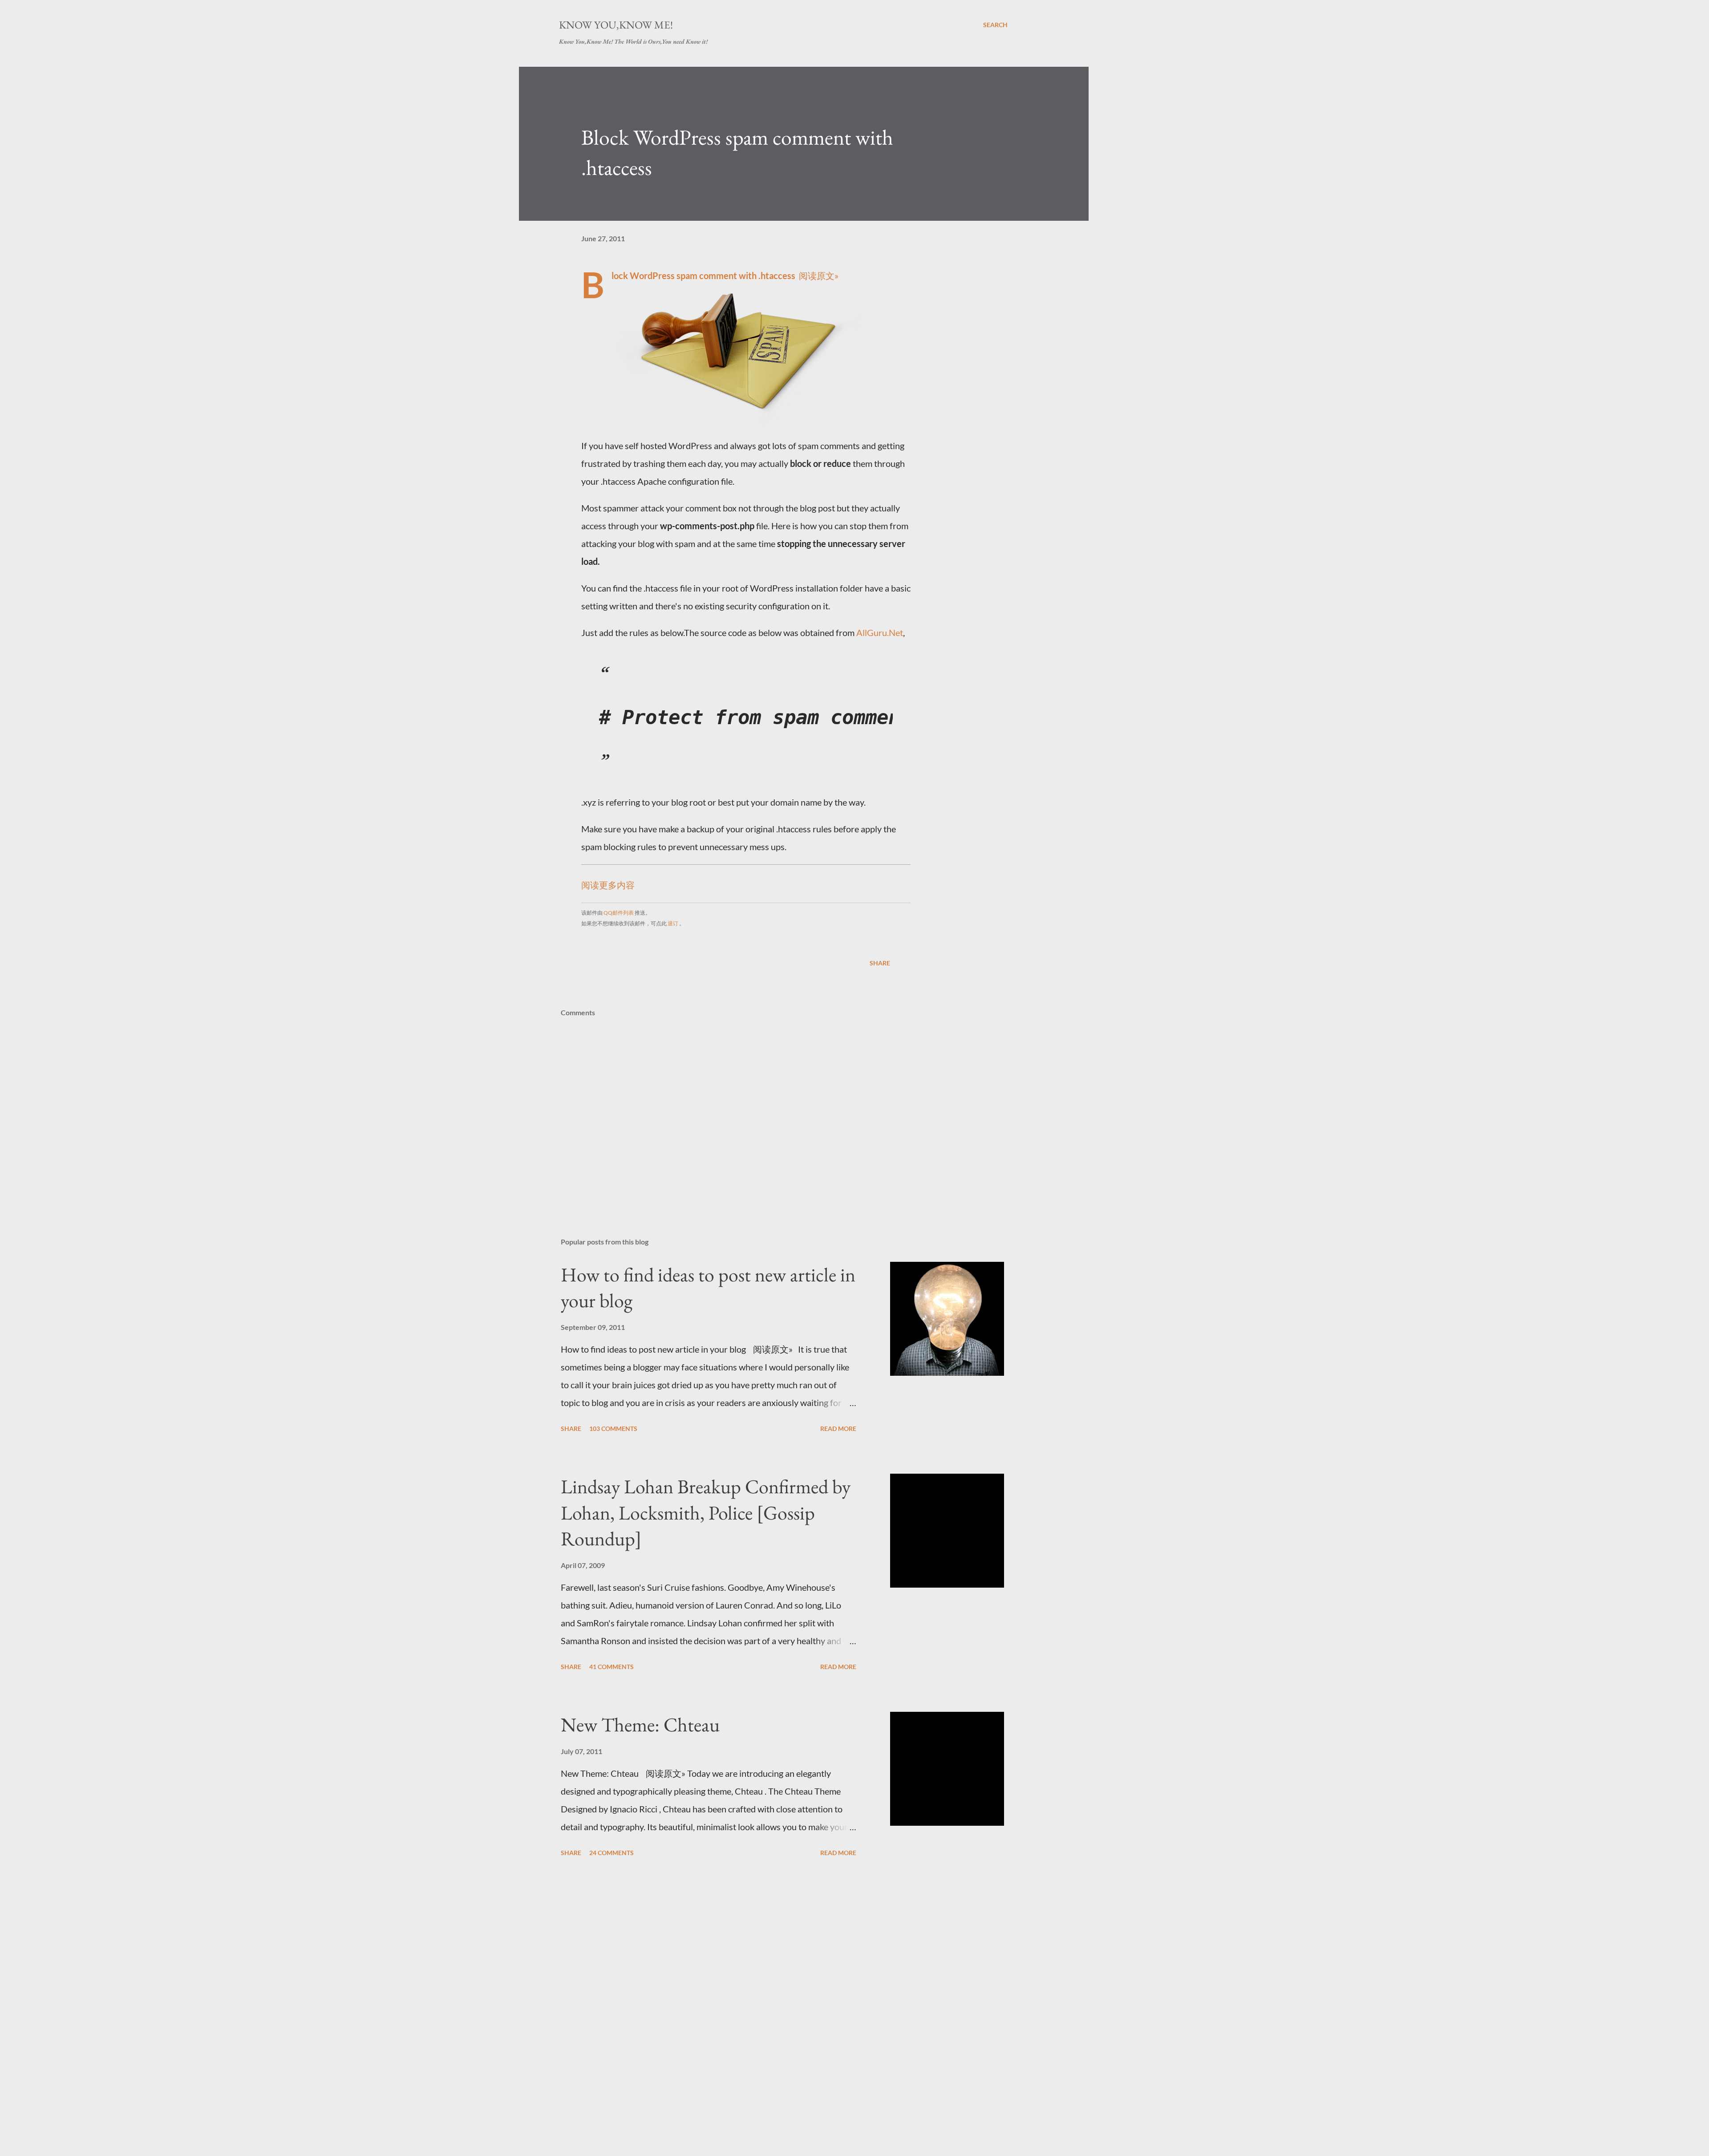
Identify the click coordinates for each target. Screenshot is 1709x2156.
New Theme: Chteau (640, 1724)
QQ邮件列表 (619, 913)
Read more (838, 1429)
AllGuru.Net (880, 632)
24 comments (612, 1853)
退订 (673, 923)
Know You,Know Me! (616, 25)
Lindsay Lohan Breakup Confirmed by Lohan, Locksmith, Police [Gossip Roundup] (706, 1512)
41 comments (612, 1667)
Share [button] (880, 963)
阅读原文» (819, 276)
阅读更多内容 (608, 885)
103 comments (613, 1429)
